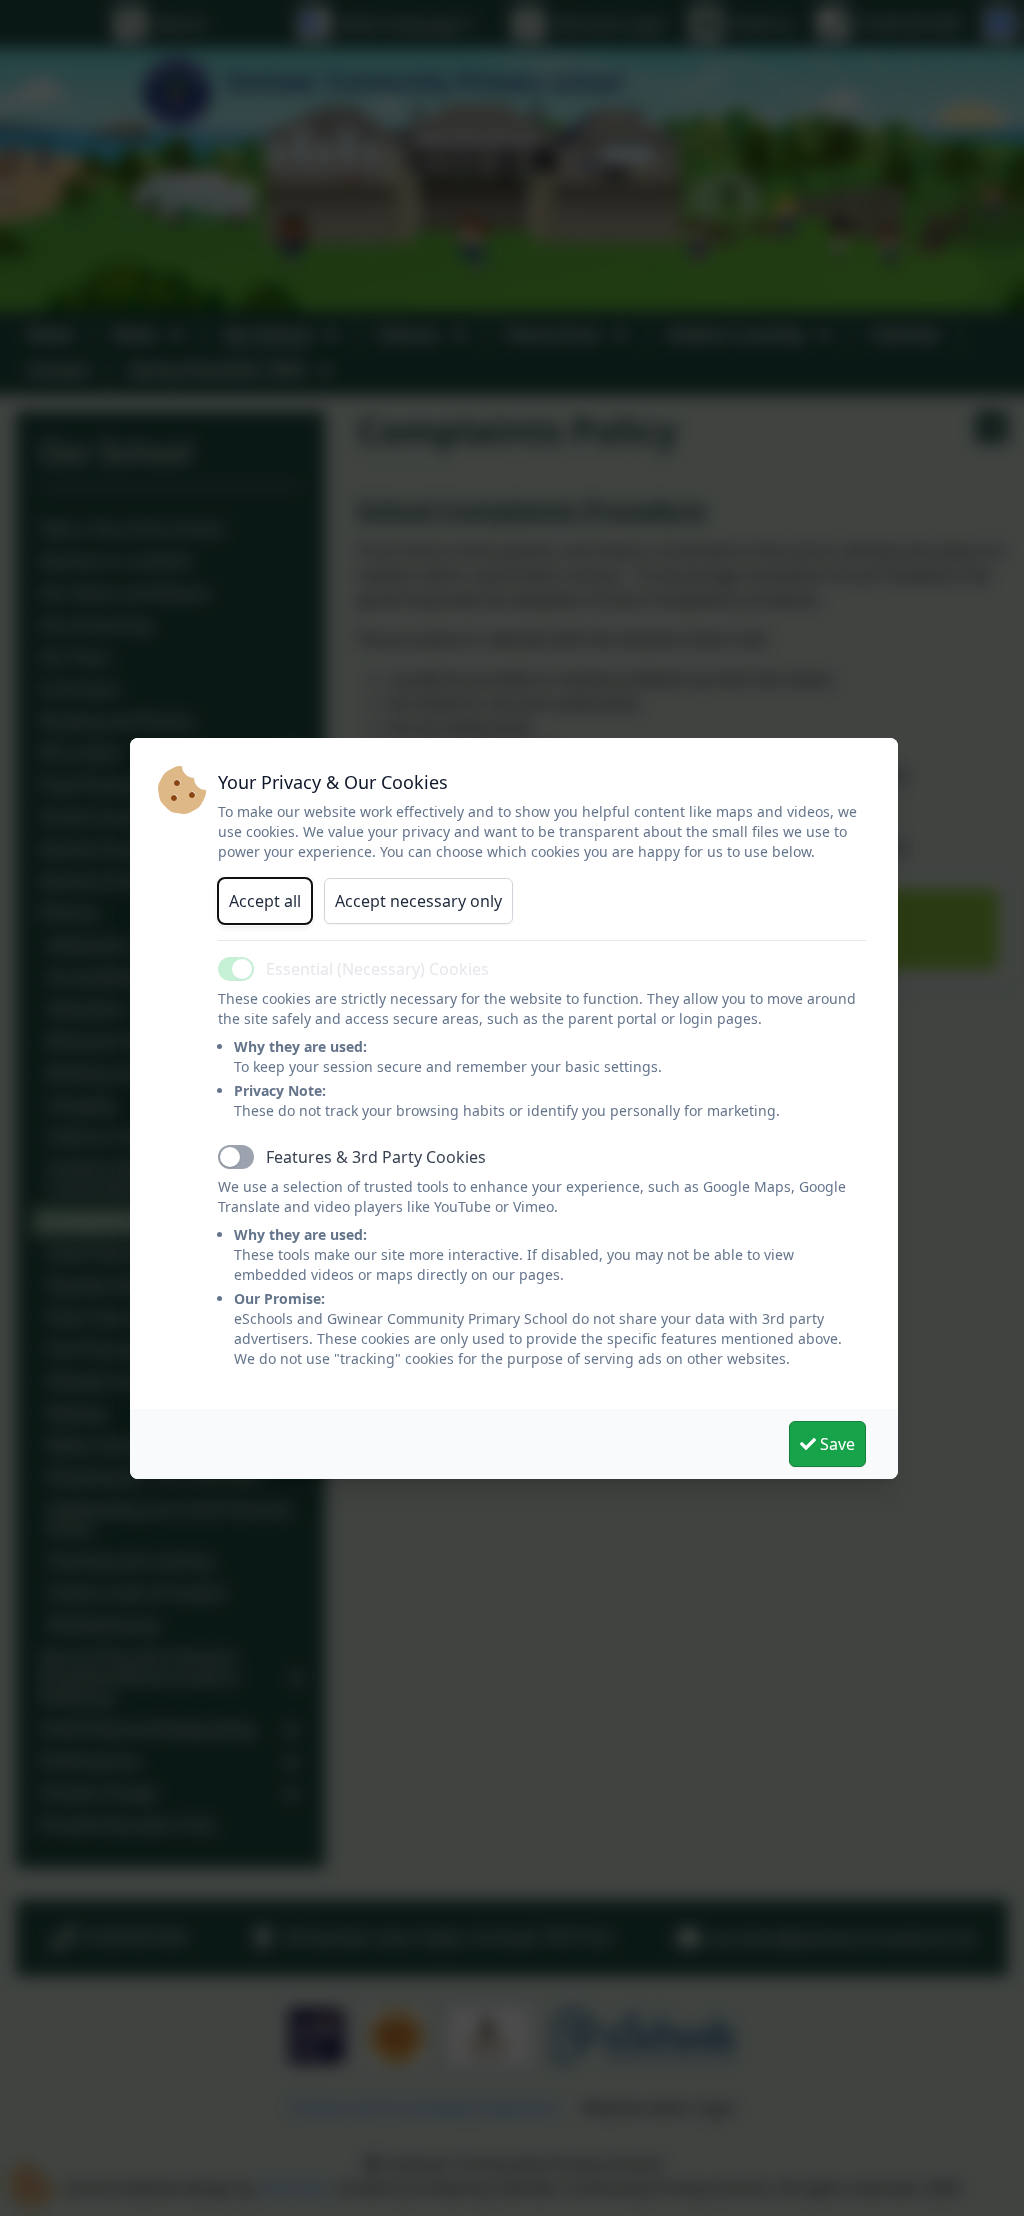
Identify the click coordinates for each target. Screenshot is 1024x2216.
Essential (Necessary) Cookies (377, 969)
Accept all (265, 901)
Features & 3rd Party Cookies (376, 1157)
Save (835, 1444)
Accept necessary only (418, 901)
